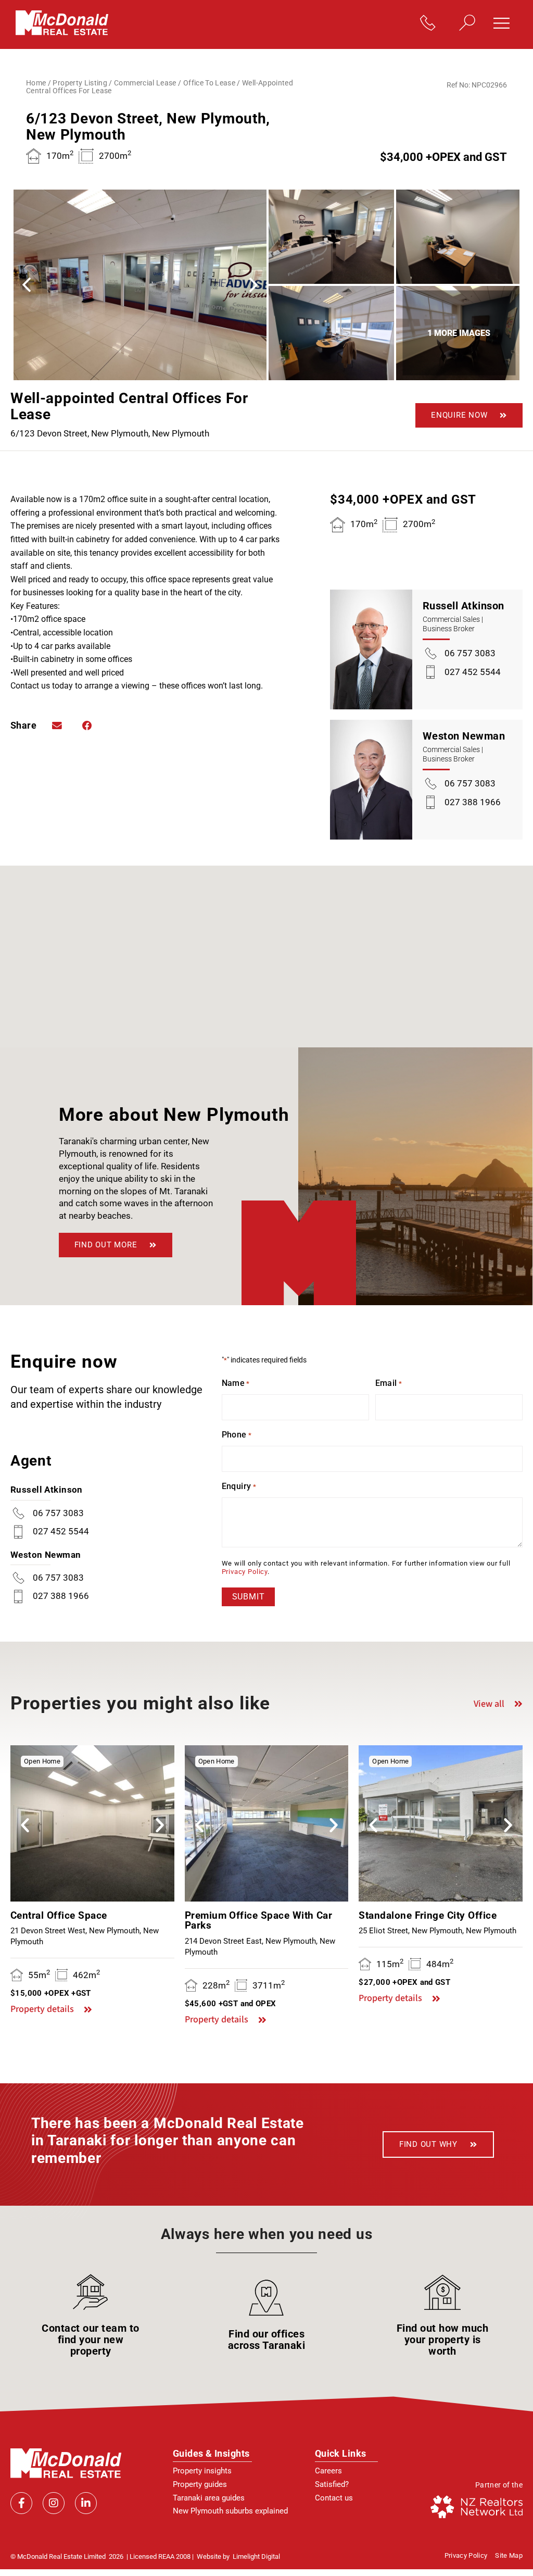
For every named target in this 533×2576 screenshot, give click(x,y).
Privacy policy (466, 2556)
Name (236, 1383)
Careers (328, 2471)
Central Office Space (59, 1915)
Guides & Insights (211, 2453)
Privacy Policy (245, 1572)
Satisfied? (332, 2484)
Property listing (80, 83)
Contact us (334, 2498)
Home (36, 83)
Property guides (200, 2484)
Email (389, 1383)
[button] (505, 24)
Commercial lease (145, 83)
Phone (237, 1435)
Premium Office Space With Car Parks (259, 1921)
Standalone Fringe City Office (428, 1915)
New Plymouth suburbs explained (230, 2511)
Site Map (509, 2556)
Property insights (202, 2471)
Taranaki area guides (209, 2498)
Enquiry (239, 1486)
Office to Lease (209, 83)
